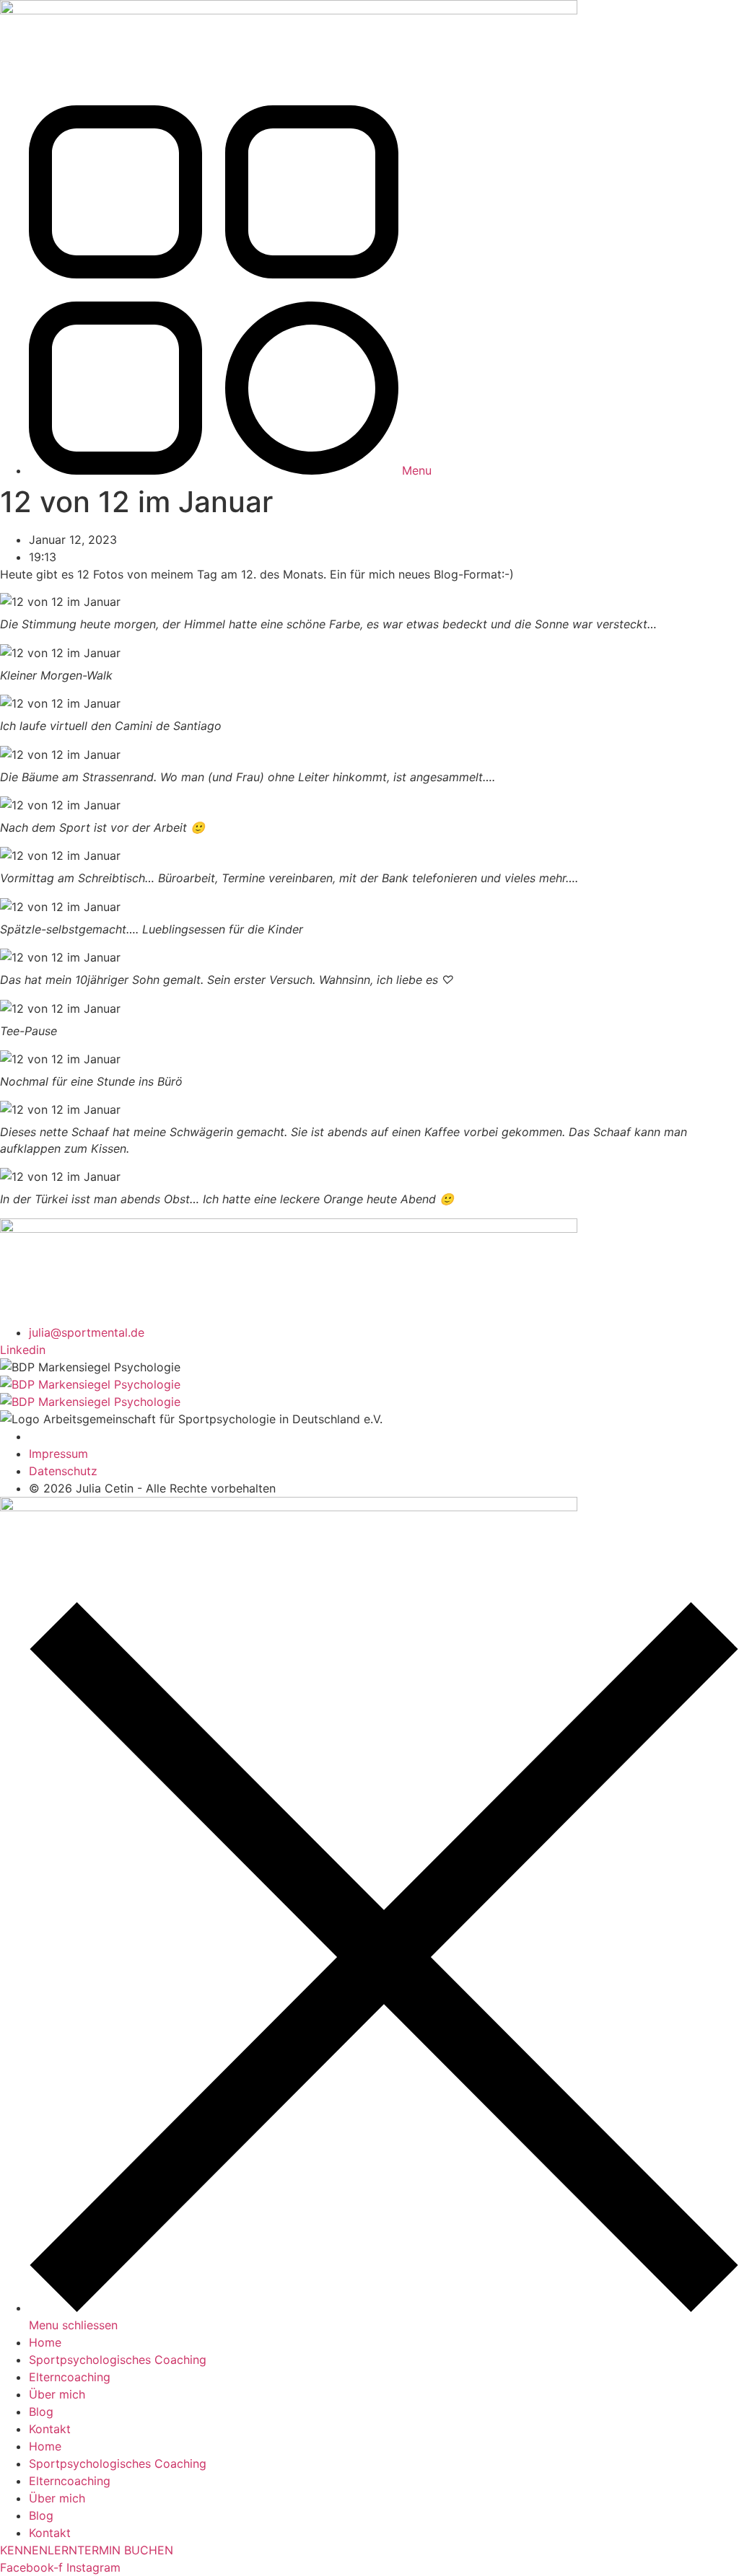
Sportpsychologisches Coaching (118, 2360)
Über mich (57, 2394)
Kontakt (50, 2429)
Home (45, 2342)
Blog (41, 2412)
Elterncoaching (70, 2377)
